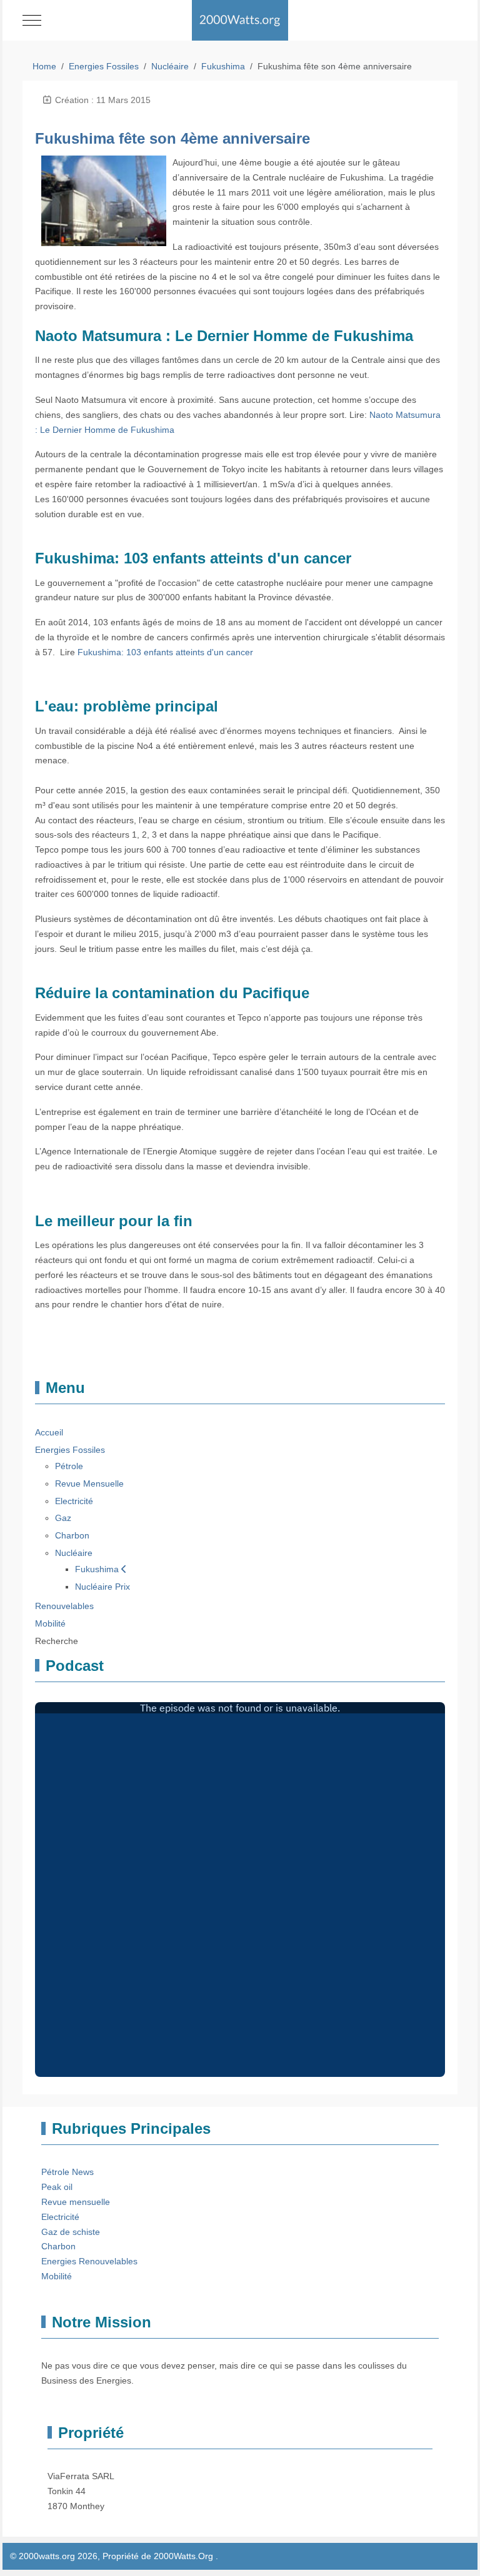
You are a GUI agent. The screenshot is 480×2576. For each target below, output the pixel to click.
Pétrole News (67, 2172)
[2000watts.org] (240, 20)
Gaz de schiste (71, 2232)
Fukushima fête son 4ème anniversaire (172, 138)
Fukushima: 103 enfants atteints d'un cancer (165, 652)
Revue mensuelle (76, 2202)
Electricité (60, 2217)
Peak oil (57, 2187)
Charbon (58, 2246)
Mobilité (57, 2276)
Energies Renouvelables (89, 2261)
